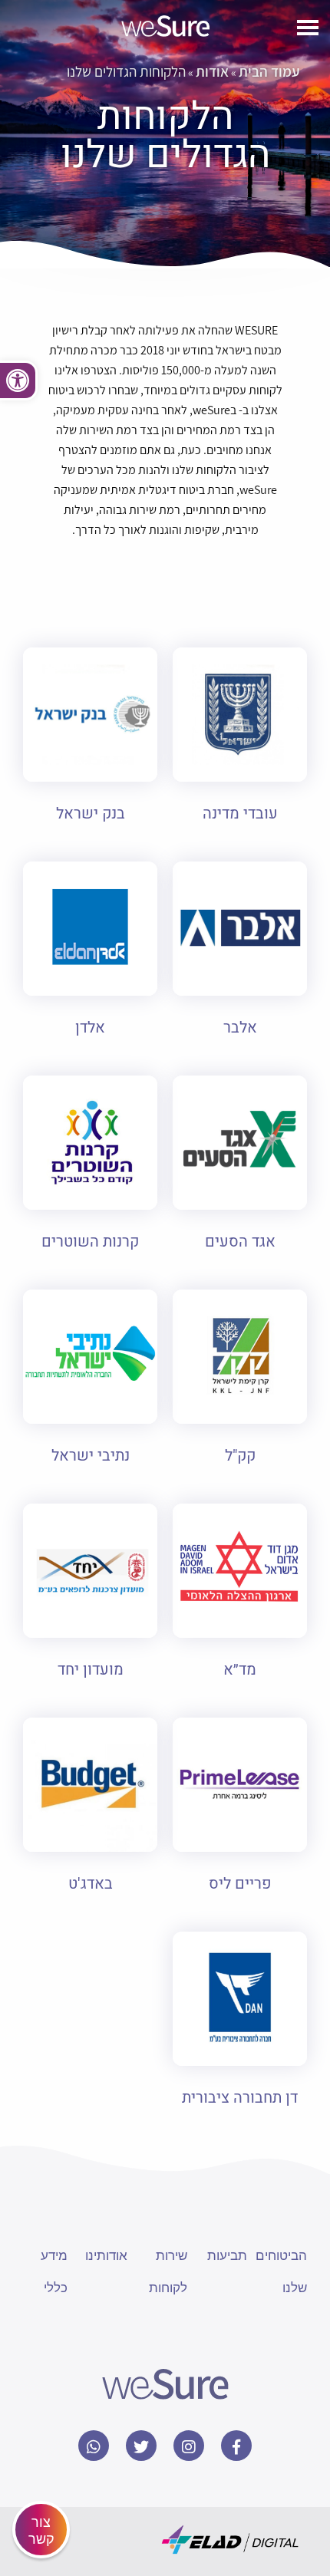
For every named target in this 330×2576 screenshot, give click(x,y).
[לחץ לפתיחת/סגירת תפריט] (308, 30)
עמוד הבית (269, 71)
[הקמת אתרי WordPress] (230, 2540)
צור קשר (41, 2529)
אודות (212, 71)
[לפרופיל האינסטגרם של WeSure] (189, 2446)
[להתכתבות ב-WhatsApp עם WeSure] (94, 2446)
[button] (19, 380)
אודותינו (106, 2254)
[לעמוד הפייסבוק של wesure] (236, 2446)
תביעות (227, 2254)
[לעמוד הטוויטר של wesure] (141, 2446)
